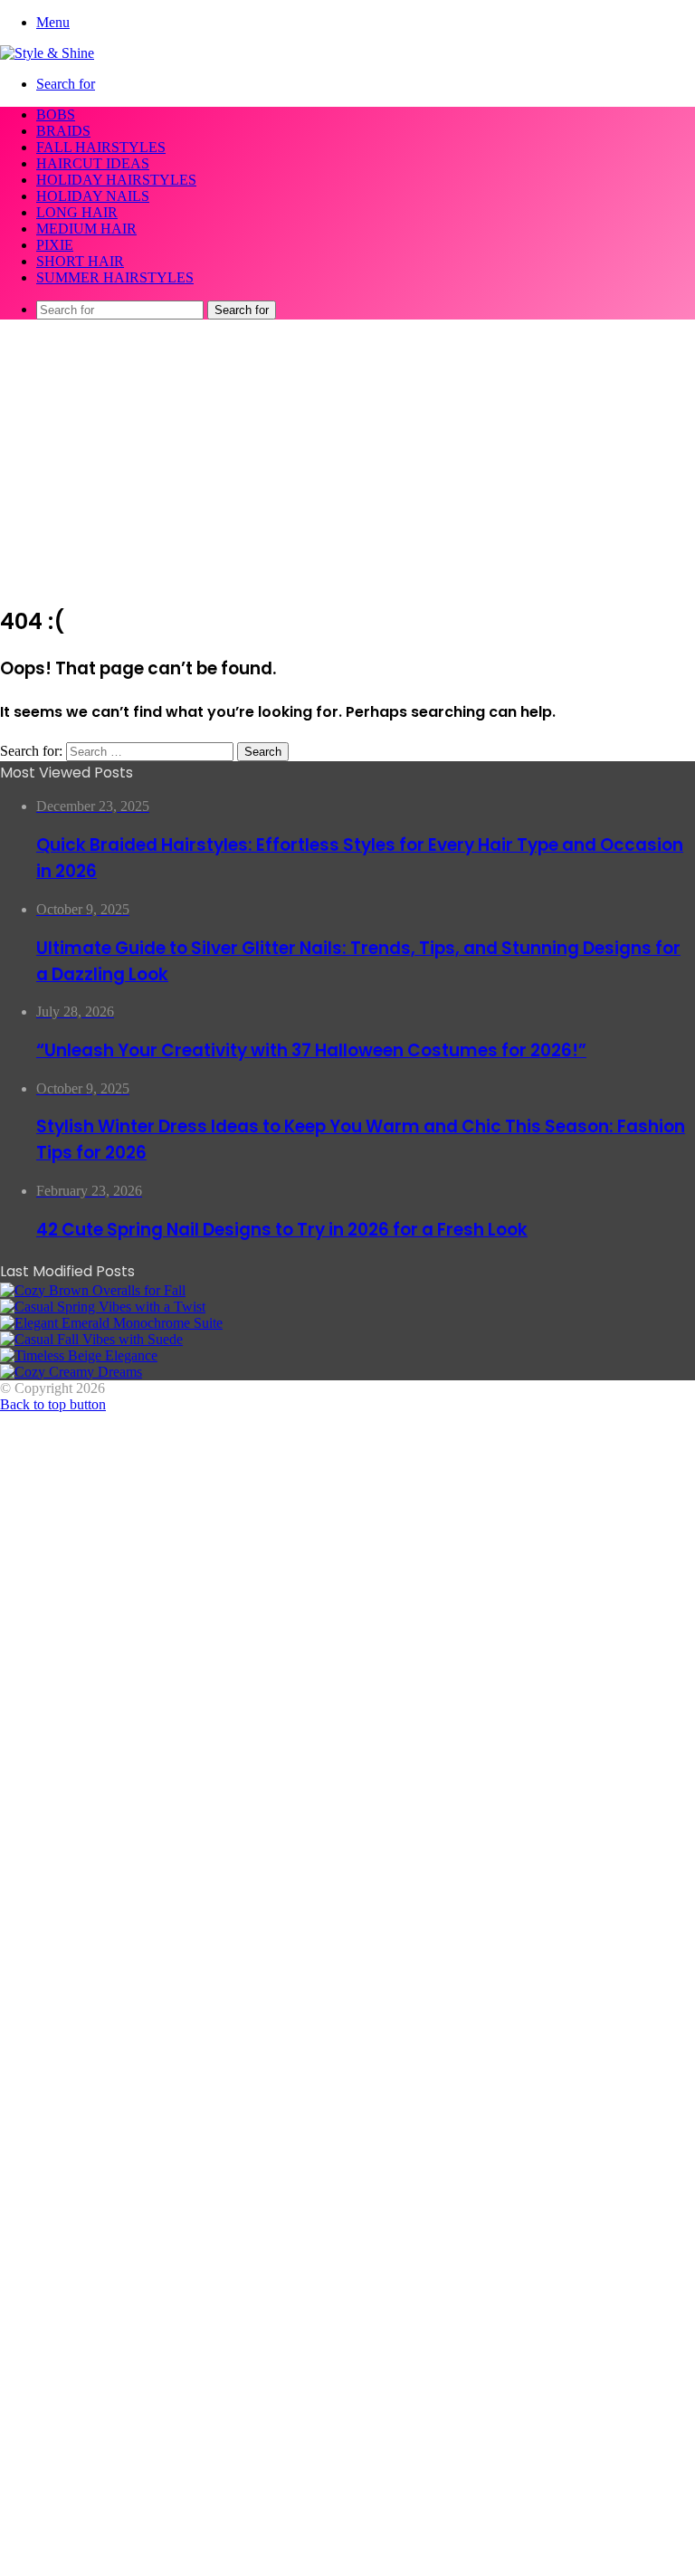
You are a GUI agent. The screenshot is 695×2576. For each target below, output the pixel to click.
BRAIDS (63, 131)
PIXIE (55, 245)
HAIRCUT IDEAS (93, 163)
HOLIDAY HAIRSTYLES (116, 180)
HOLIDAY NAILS (93, 196)
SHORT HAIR (80, 261)
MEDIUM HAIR (86, 229)
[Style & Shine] (47, 53)
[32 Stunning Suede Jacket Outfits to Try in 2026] (91, 1339)
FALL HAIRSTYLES (101, 147)
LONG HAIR (77, 212)
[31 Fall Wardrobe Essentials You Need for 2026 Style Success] (71, 1372)
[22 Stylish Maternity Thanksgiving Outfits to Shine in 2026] (93, 1290)
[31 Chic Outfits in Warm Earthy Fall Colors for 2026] (111, 1323)
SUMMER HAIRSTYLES (115, 277)
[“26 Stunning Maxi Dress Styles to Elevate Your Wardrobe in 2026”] (79, 1355)
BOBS (56, 114)
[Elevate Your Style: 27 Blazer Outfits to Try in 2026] (103, 1307)
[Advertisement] (347, 461)
